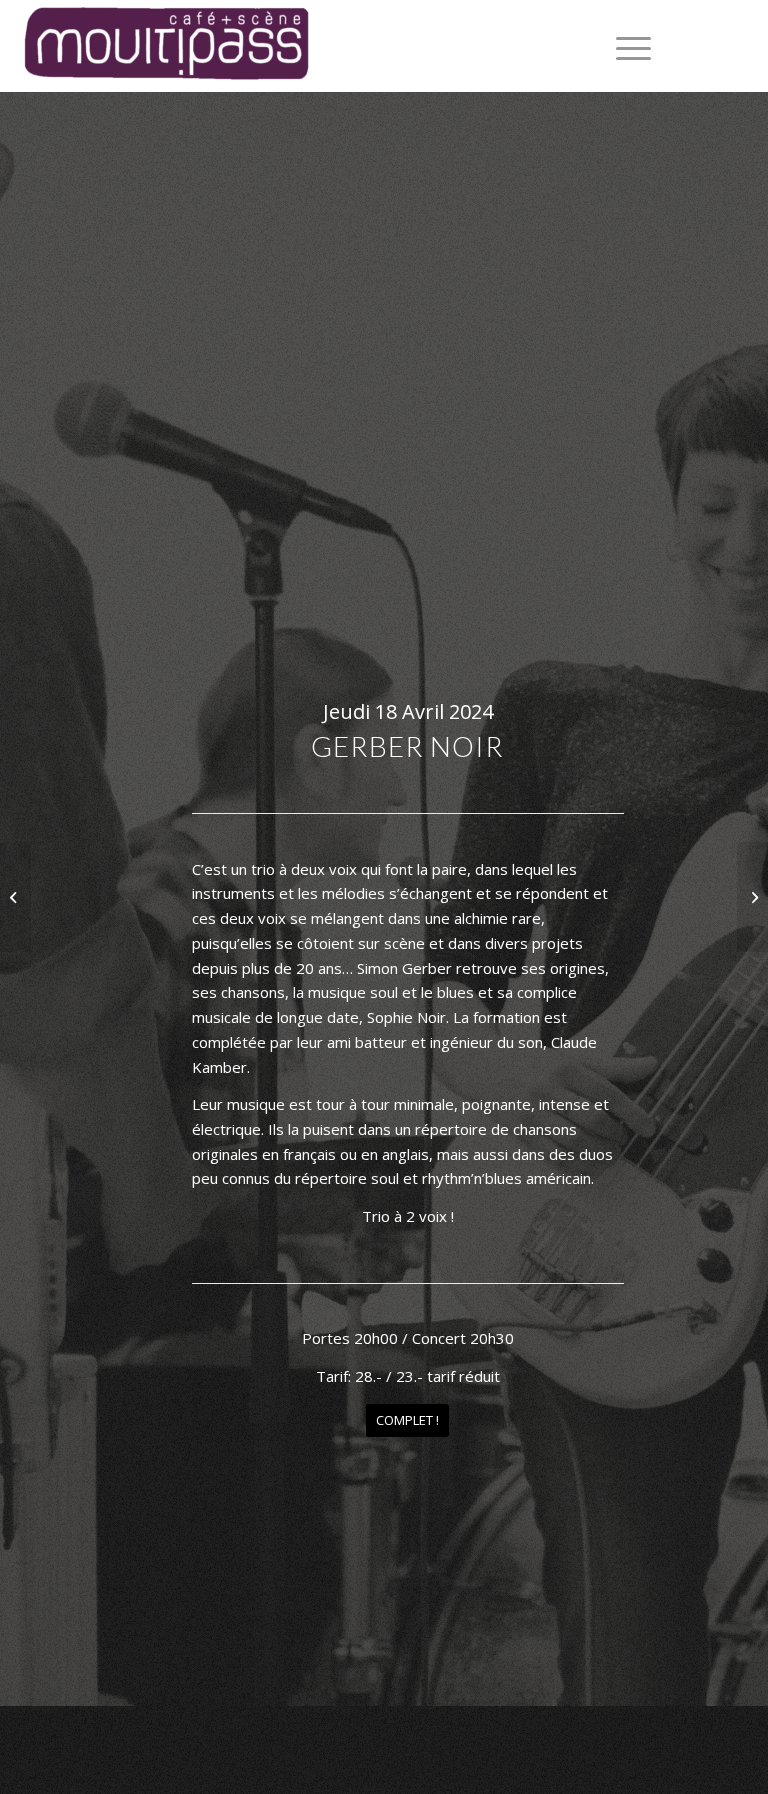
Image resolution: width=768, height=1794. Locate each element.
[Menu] (623, 46)
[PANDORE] (15, 897)
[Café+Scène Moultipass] (165, 46)
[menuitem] (623, 46)
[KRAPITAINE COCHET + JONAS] (752, 897)
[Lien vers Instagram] (738, 46)
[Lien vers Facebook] (708, 46)
